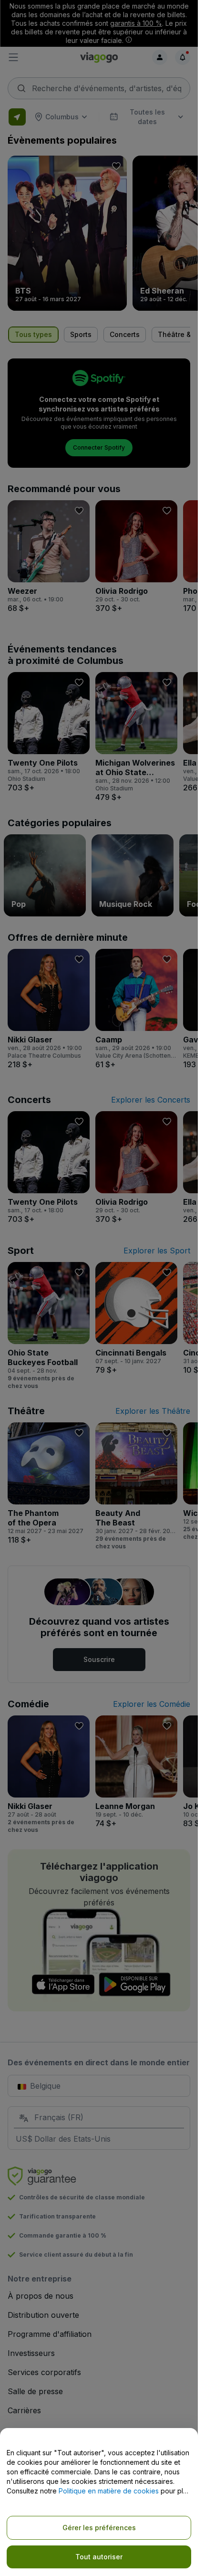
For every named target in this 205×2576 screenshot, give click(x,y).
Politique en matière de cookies (109, 2491)
